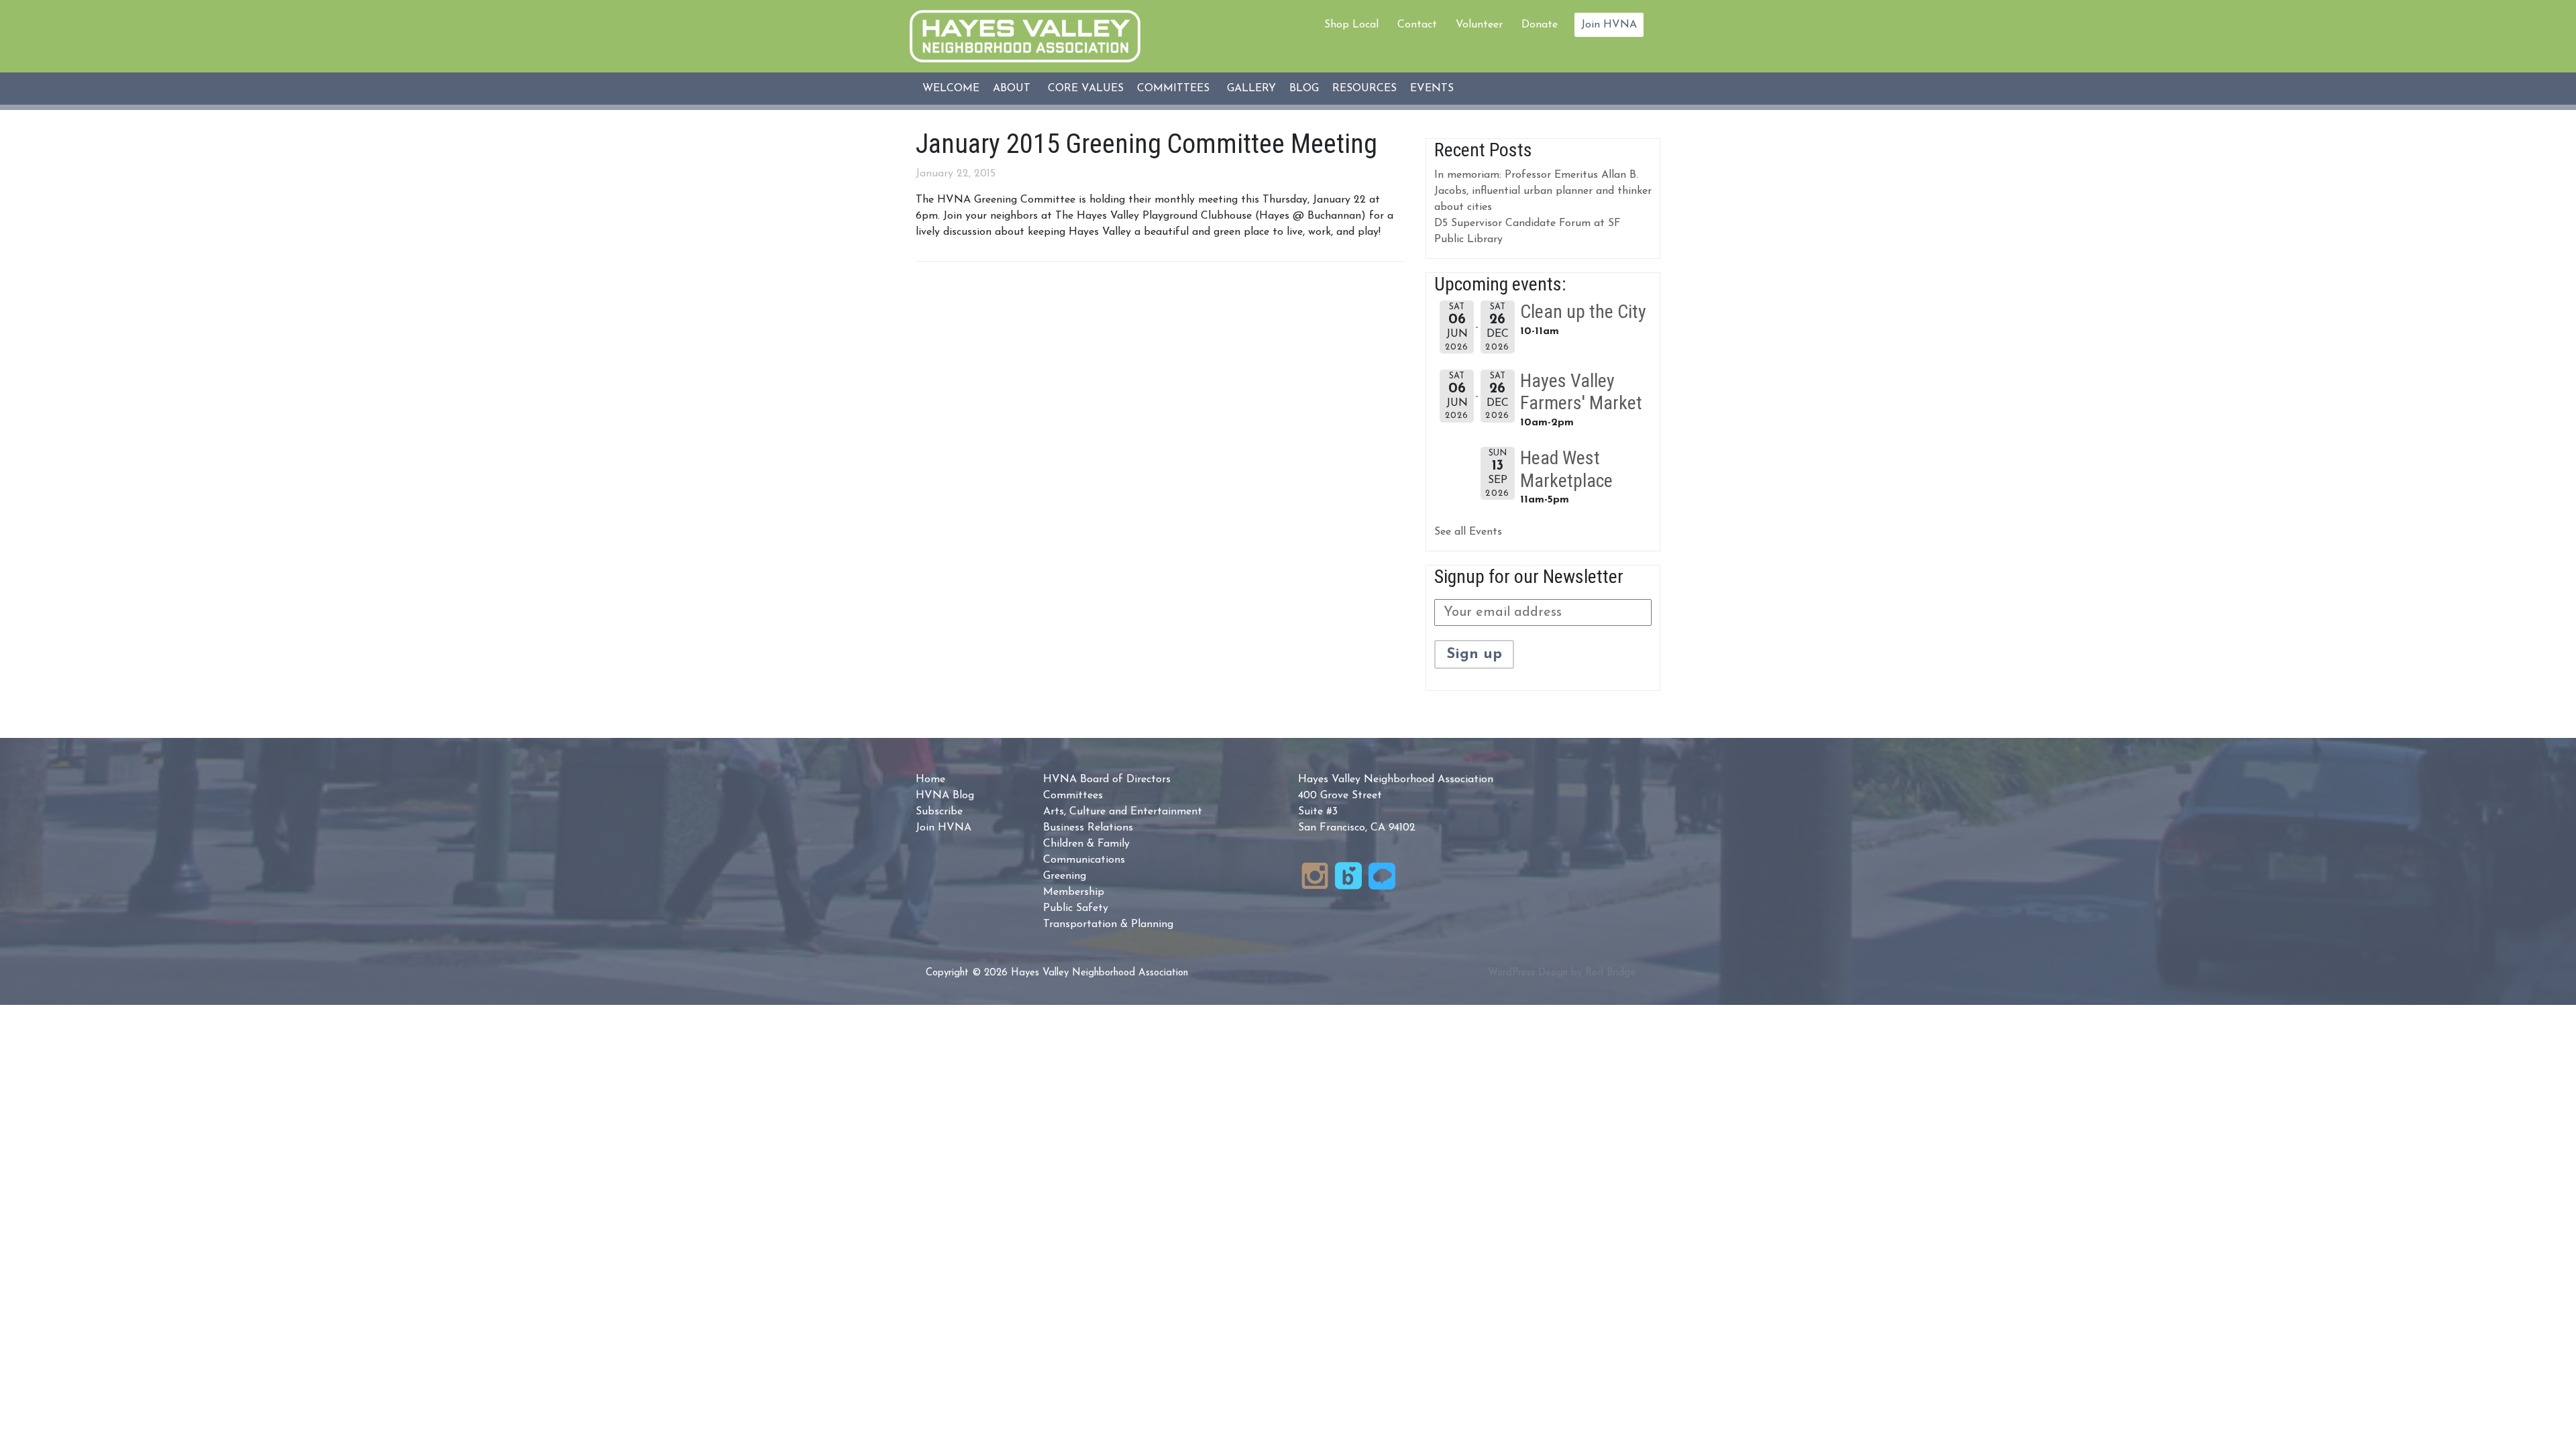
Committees (1173, 89)
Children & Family (1086, 844)
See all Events (1468, 532)
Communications (1084, 860)
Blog (1304, 89)
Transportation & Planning (1108, 924)
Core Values (1086, 89)
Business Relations (1088, 828)
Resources (1364, 89)
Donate (1540, 25)
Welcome (951, 89)
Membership (1074, 892)
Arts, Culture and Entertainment (1123, 812)
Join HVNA (1609, 25)
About (1012, 89)
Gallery (1251, 89)
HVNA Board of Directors (1107, 780)
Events (1432, 89)
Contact (1417, 25)
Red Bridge (1610, 973)
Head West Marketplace (1566, 469)
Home (930, 780)
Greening (1065, 876)
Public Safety (1076, 908)
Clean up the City (1583, 312)
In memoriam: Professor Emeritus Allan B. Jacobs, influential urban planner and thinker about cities (1543, 191)
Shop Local (1351, 25)
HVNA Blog (945, 796)
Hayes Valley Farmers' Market (1581, 392)
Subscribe (939, 812)
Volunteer (1479, 25)
